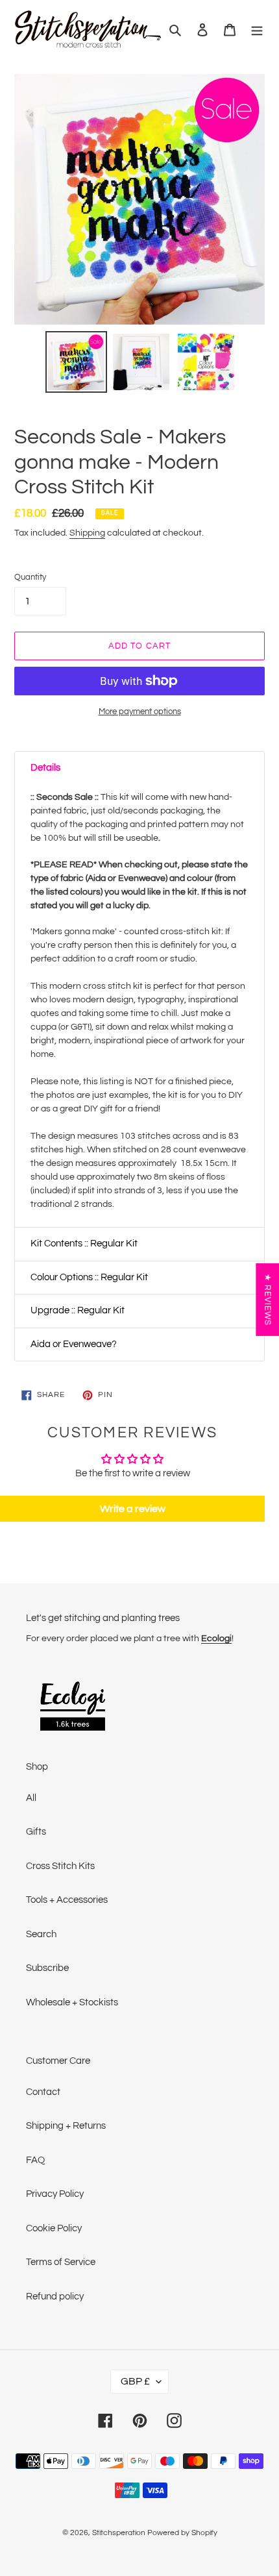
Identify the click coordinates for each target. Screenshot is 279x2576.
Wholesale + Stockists (72, 2002)
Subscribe (47, 1968)
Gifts (36, 1832)
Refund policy (55, 2297)
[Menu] (257, 30)
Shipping (87, 533)
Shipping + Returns (66, 2126)
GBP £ (135, 2381)
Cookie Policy (54, 2228)
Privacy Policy (55, 2194)
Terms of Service (61, 2262)
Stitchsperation (119, 2533)
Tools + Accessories (67, 1900)
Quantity (30, 577)
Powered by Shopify (182, 2533)
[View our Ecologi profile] (73, 1708)
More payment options (140, 712)
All (31, 1798)
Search (41, 1934)
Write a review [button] (133, 1509)
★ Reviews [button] (267, 1300)
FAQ (35, 2160)
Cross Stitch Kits (60, 1866)
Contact (43, 2092)
